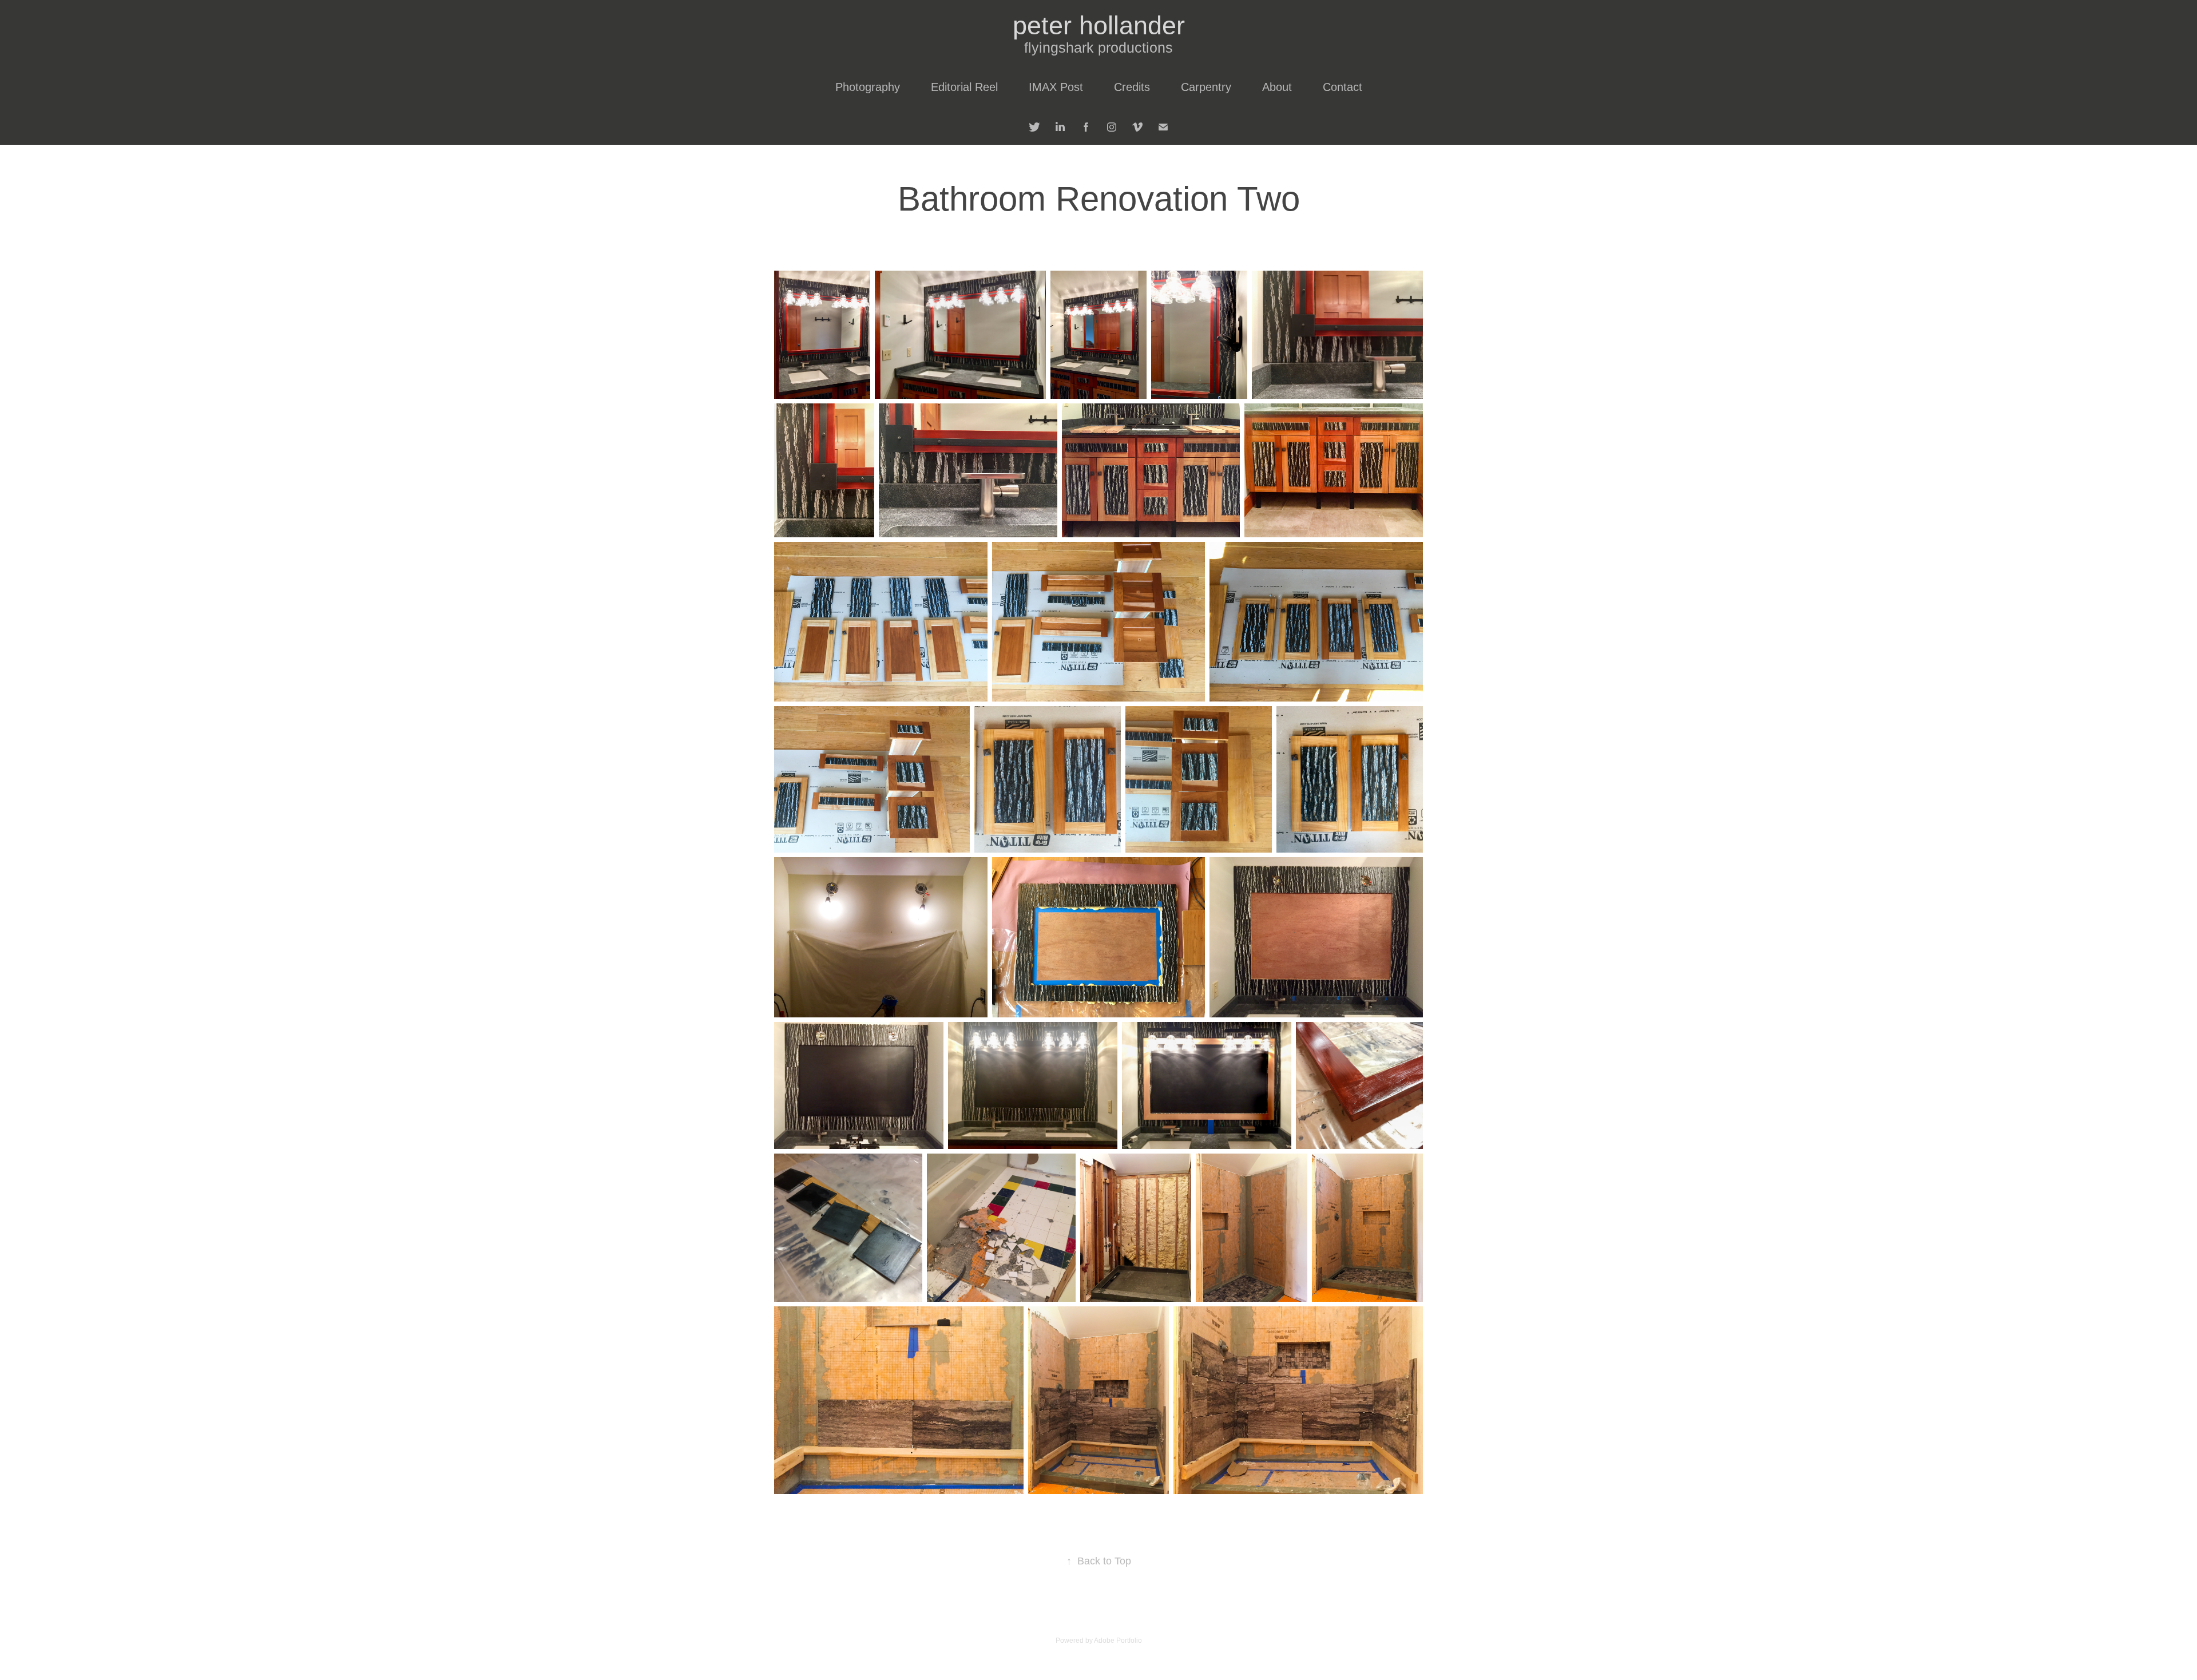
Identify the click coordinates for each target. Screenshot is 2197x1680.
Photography (868, 87)
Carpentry (1206, 87)
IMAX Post (1056, 87)
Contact (1343, 87)
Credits (1132, 87)
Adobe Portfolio (1118, 1641)
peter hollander (1099, 25)
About (1277, 87)
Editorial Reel (964, 87)
